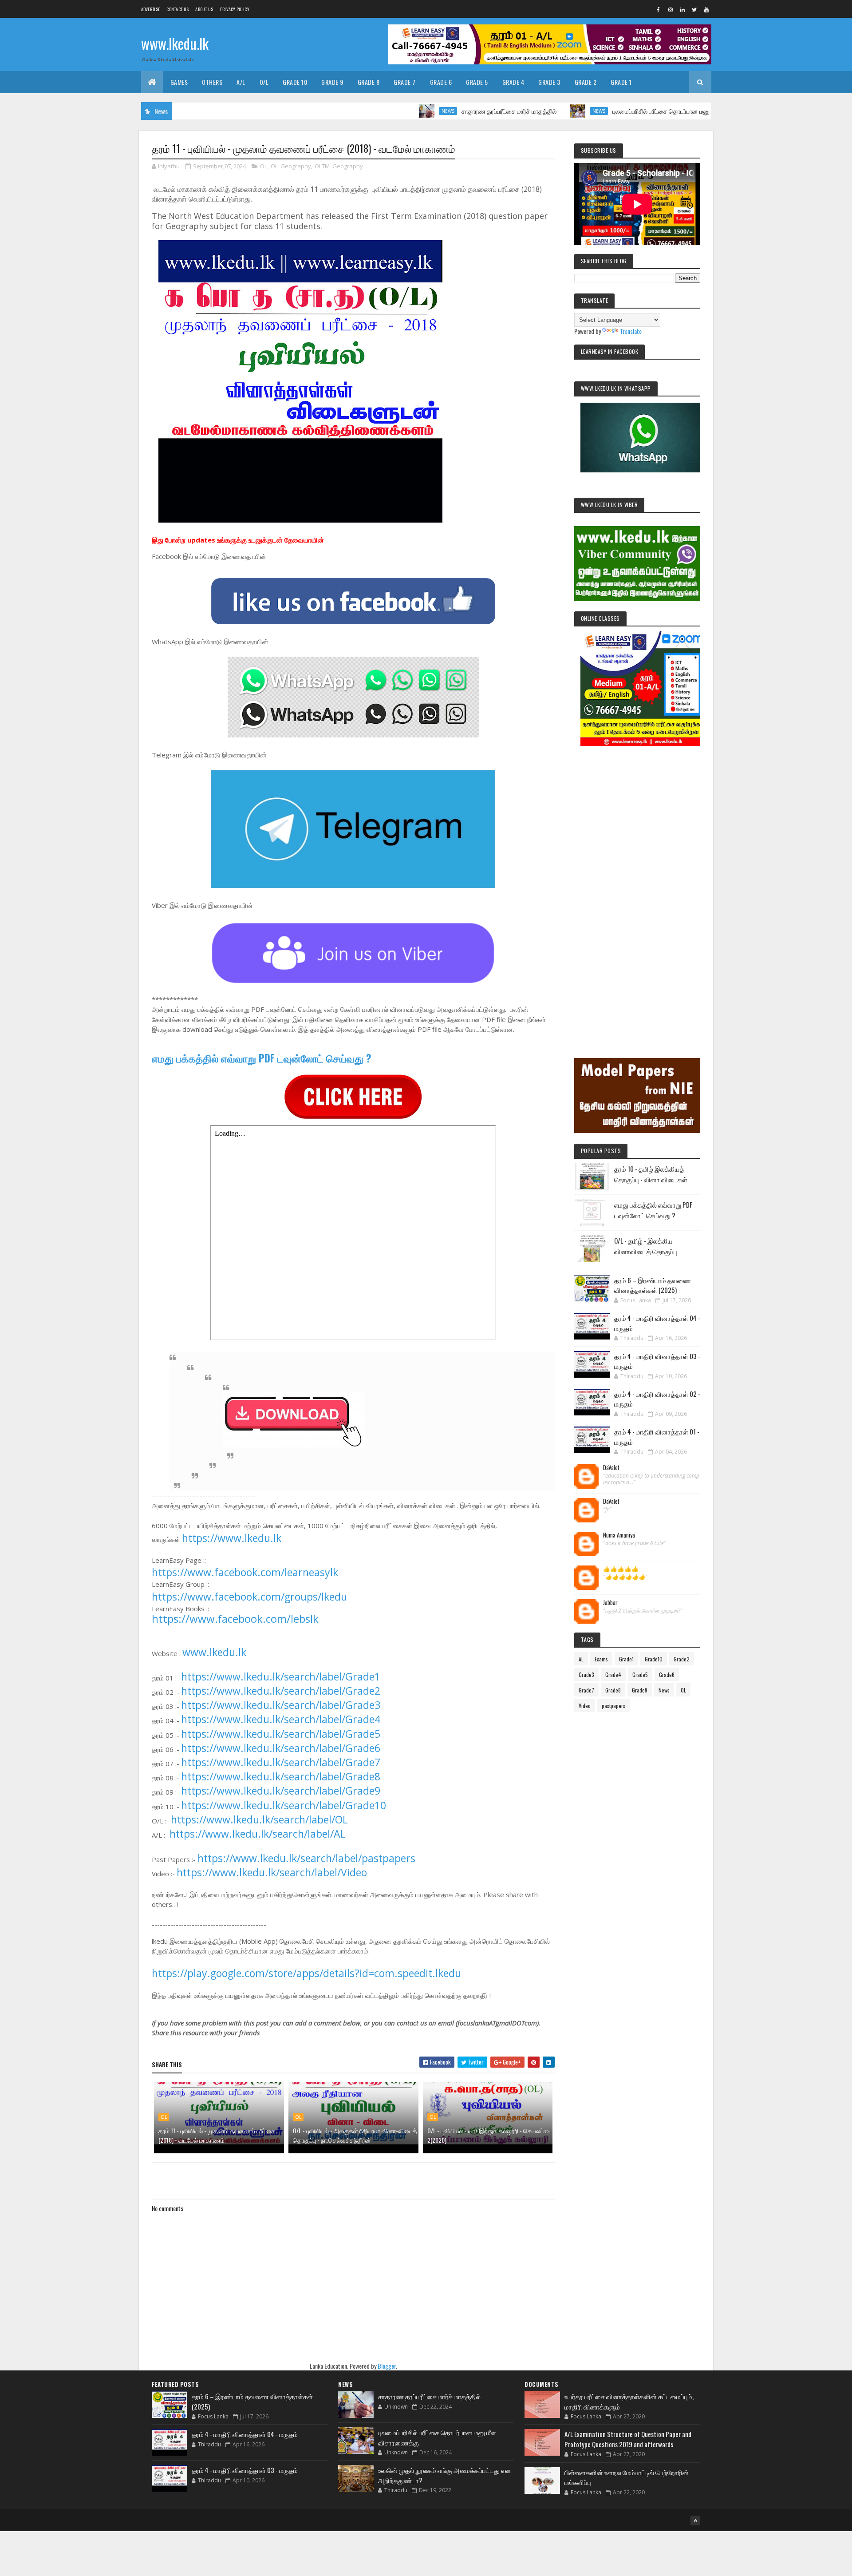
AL (581, 1659)
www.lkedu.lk (175, 43)
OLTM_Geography (339, 166)
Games (179, 82)
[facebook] (659, 9)
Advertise (151, 9)
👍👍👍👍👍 (621, 1569)
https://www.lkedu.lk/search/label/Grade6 (281, 1748)
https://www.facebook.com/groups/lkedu (249, 1597)
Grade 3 (549, 82)
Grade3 (586, 1674)
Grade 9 (332, 82)
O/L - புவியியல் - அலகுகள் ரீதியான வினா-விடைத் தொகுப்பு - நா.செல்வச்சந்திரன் (355, 2135)
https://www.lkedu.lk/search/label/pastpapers (306, 1858)
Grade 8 (369, 82)
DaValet (611, 1468)
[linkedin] (682, 9)
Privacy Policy (235, 9)
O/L (264, 82)
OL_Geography (291, 166)
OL (264, 166)
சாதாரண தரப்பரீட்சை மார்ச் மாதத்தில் (435, 111)
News (374, 111)
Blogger (387, 2366)
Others (212, 82)
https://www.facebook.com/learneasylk (245, 1572)
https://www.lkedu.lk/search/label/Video (272, 1872)
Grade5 (640, 1674)
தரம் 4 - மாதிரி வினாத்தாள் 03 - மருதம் (245, 2470)
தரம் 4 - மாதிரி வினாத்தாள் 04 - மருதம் (245, 2434)
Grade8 (613, 1690)
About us (204, 9)
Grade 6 (441, 82)
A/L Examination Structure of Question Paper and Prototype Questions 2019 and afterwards (628, 2439)
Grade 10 (295, 82)
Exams (601, 1659)
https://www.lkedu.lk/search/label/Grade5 (281, 1734)
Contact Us (177, 9)
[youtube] (706, 9)
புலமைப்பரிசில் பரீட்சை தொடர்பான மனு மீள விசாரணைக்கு (611, 111)
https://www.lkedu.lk (232, 1538)
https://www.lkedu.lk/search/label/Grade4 (281, 1719)
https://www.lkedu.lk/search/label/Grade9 (281, 1791)
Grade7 (586, 1690)
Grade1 (626, 1659)
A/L (241, 82)
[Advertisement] (637, 890)
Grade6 (667, 1674)
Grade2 (682, 1659)
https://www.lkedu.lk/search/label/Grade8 (281, 1776)
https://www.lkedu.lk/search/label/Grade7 (281, 1762)
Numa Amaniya (619, 1535)
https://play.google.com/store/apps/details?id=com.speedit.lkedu (306, 1973)
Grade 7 (405, 82)
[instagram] (671, 9)
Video (585, 1706)
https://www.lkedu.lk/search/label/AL (258, 1834)
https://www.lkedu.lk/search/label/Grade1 (281, 1676)
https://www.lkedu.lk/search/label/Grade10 (284, 1805)
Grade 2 (586, 82)
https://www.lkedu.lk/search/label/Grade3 (281, 1705)
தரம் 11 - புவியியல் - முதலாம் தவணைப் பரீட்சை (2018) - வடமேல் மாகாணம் (217, 2135)
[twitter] (694, 9)
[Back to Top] (695, 2521)
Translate (631, 331)
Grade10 (654, 1659)
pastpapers (613, 1706)
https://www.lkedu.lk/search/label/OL (259, 1819)
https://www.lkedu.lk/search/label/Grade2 (281, 1691)
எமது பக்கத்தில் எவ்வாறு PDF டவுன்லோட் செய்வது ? (262, 1058)
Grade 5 (477, 82)
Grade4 (613, 1674)
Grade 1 (621, 82)
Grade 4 (513, 82)
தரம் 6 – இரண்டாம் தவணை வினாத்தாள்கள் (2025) (653, 1285)
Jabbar (610, 1603)
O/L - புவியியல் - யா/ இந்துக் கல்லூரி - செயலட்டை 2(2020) (490, 2135)
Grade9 (640, 1690)
